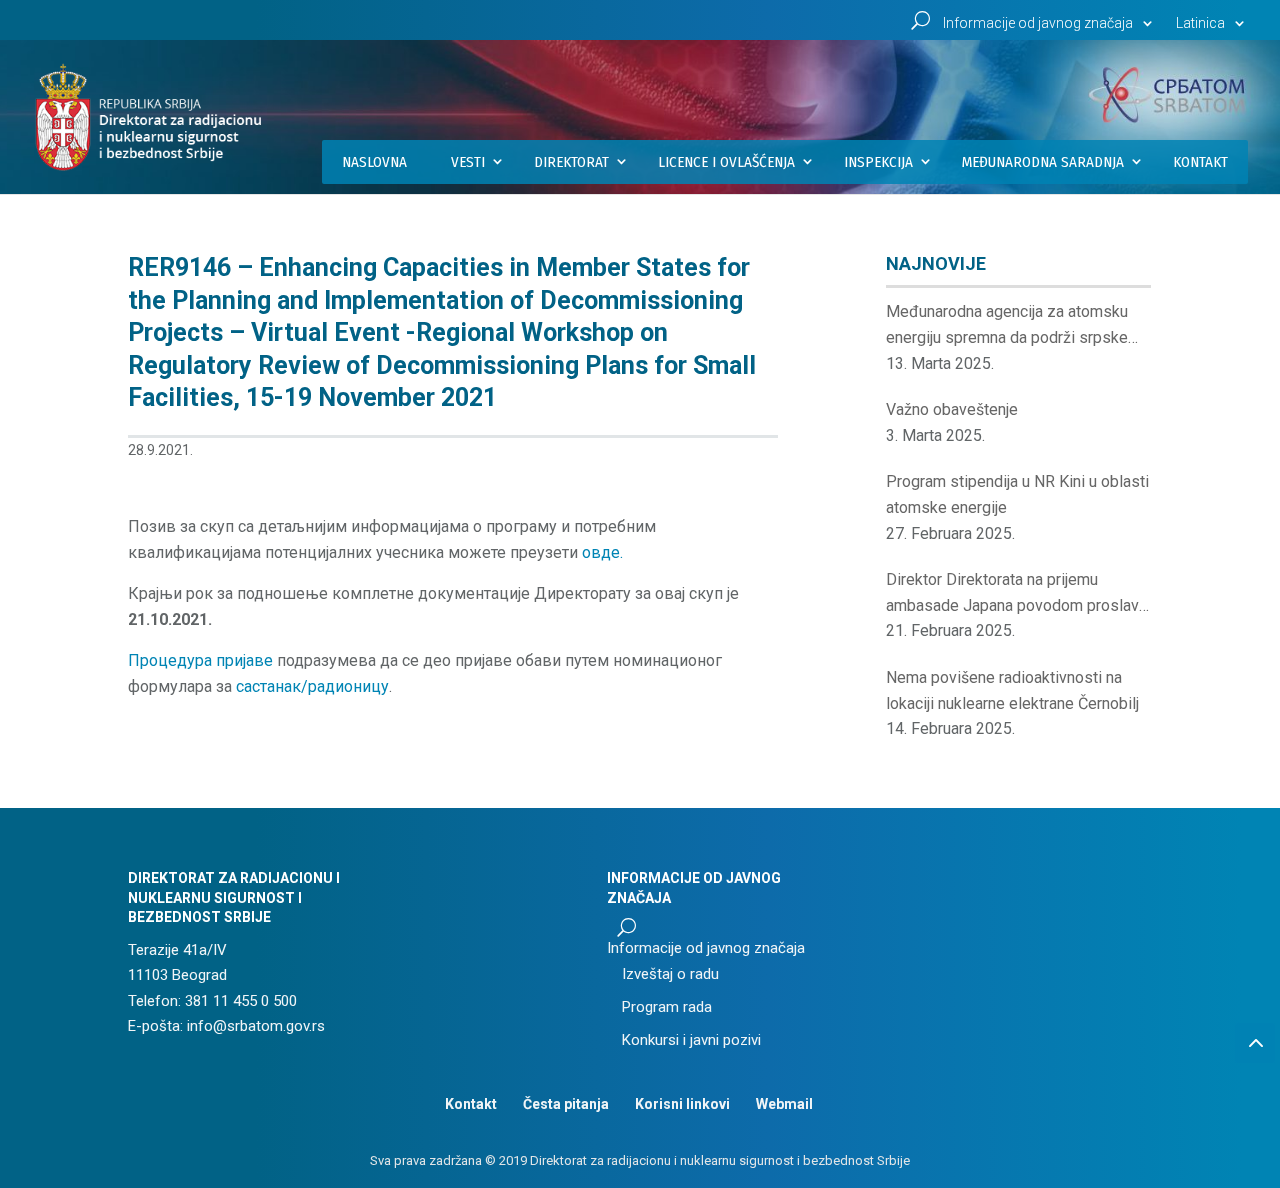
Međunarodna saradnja (1043, 162)
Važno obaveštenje (952, 409)
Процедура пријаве (200, 660)
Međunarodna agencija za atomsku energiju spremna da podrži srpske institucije (1007, 326)
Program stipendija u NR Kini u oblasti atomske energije (1017, 494)
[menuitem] (1213, 28)
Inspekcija (878, 162)
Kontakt (1200, 162)
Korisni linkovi (682, 1104)
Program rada (667, 1007)
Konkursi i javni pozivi (691, 1040)
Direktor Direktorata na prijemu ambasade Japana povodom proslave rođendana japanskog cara (1017, 594)
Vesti (468, 162)
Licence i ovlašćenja (726, 162)
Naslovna (374, 162)
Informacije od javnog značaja (1038, 23)
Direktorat (571, 162)
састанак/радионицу (312, 686)
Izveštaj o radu (670, 974)
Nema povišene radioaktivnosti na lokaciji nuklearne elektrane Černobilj (1012, 690)
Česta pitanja (566, 1104)
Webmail (784, 1104)
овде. (602, 552)
